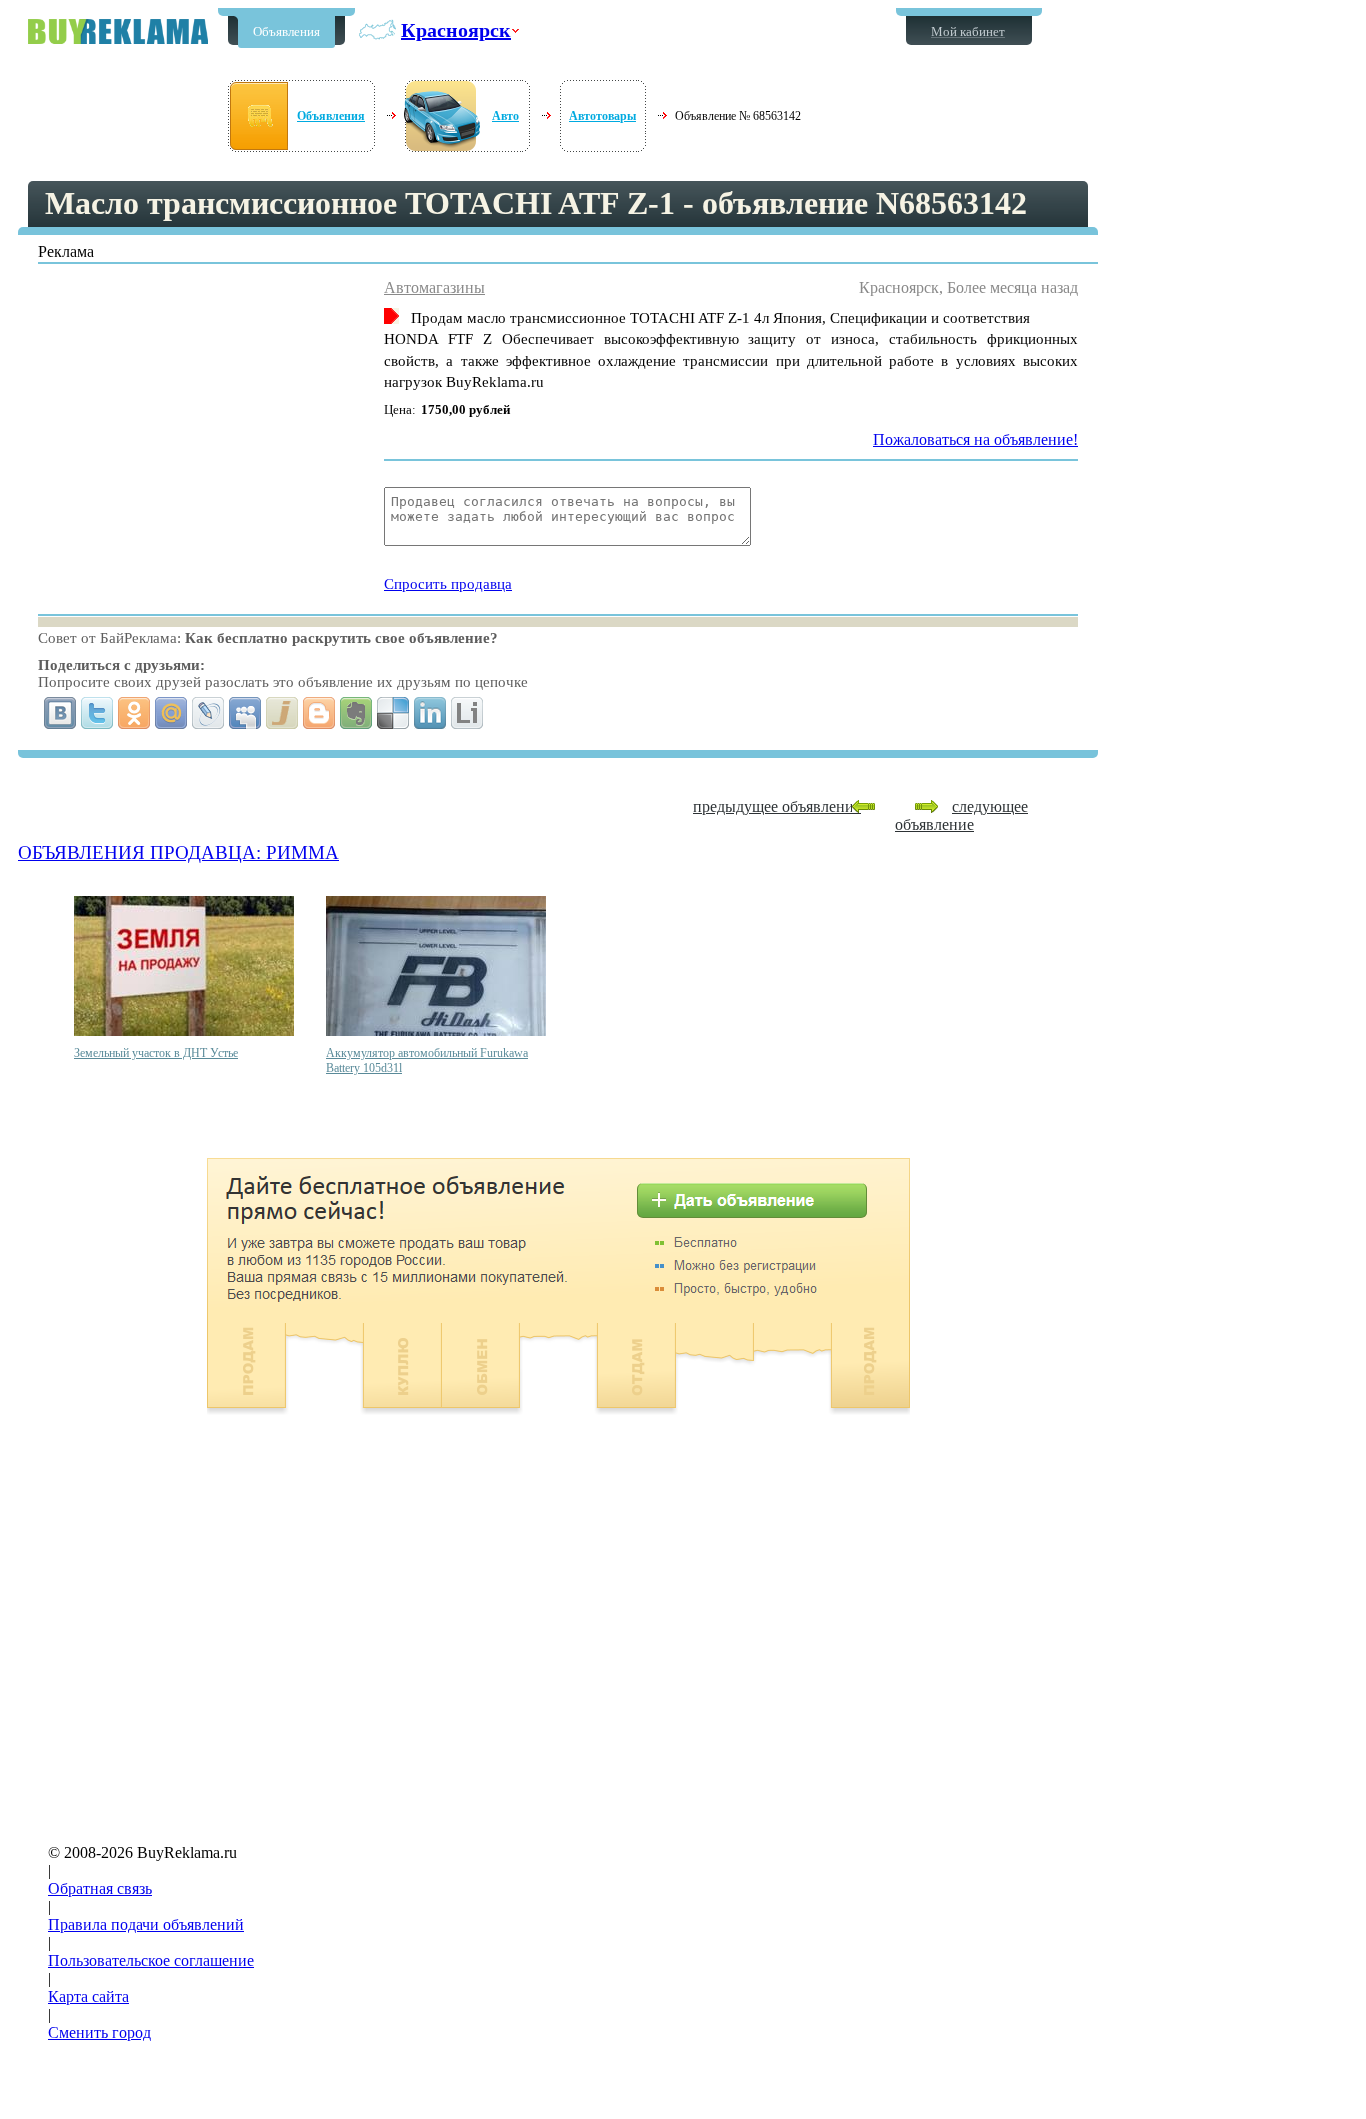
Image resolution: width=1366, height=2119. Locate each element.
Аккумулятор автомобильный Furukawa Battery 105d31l (427, 1060)
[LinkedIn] (430, 713)
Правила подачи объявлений (146, 1924)
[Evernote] (356, 713)
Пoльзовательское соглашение (151, 1960)
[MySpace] (245, 713)
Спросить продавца (448, 584)
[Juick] (282, 713)
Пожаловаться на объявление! (975, 439)
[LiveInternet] (467, 713)
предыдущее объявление (777, 806)
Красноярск (456, 30)
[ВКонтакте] (60, 713)
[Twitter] (97, 713)
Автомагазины (434, 287)
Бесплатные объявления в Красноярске (118, 31)
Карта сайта (88, 1996)
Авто (505, 116)
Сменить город (99, 2032)
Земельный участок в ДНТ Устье (156, 1053)
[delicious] (393, 713)
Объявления (286, 31)
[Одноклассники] (134, 713)
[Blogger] (319, 713)
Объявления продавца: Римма (178, 852)
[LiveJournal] (208, 713)
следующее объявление (961, 815)
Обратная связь (100, 1888)
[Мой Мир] (171, 713)
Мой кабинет (968, 31)
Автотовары (602, 116)
